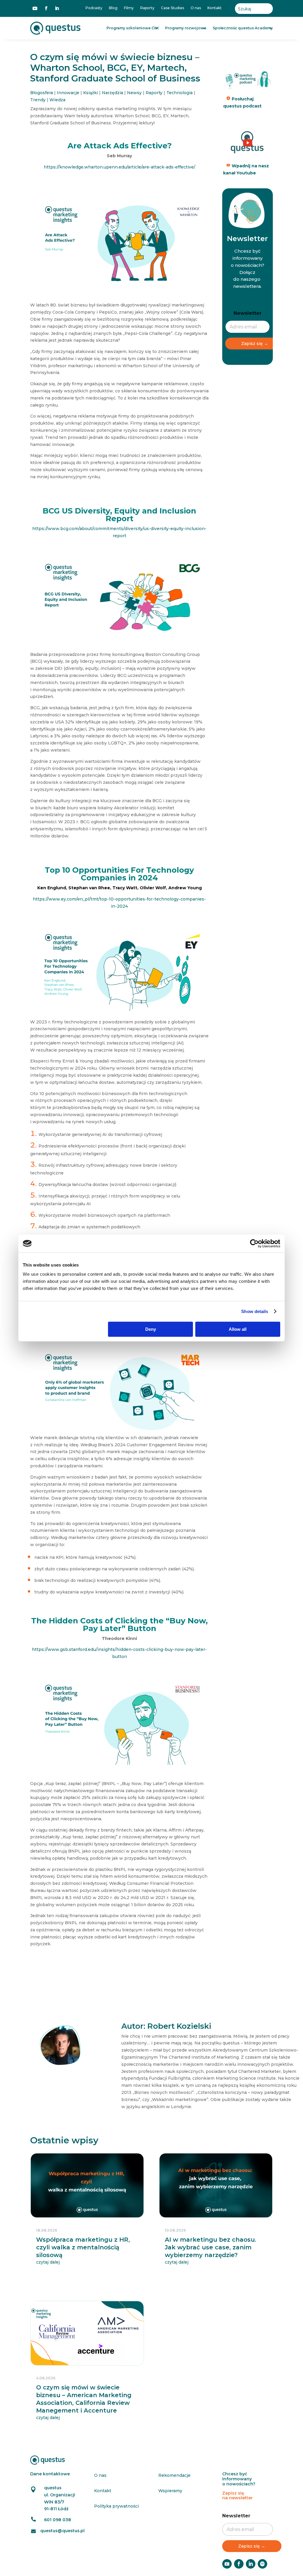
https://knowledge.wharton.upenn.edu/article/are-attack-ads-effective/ (120, 167)
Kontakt (215, 8)
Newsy (134, 93)
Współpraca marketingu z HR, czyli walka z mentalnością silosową (83, 2247)
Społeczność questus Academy (243, 28)
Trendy (38, 100)
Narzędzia (112, 93)
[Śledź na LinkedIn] (57, 8)
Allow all (238, 1329)
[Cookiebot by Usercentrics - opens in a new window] (254, 1243)
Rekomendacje (174, 2475)
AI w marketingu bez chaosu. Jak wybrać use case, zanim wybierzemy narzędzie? (211, 2247)
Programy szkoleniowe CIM (133, 28)
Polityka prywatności (116, 2506)
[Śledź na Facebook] (46, 8)
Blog (113, 8)
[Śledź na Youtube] (35, 8)
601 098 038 (58, 2520)
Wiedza (57, 100)
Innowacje (68, 93)
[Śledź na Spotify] (262, 2564)
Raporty (147, 8)
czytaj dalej (48, 2262)
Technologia (179, 93)
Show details (255, 1311)
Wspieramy (170, 2491)
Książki (91, 93)
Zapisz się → (255, 344)
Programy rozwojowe (186, 28)
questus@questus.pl (62, 2531)
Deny (151, 1329)
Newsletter (248, 313)
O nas (196, 8)
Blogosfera (42, 93)
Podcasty (94, 8)
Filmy (129, 8)
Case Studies (173, 8)
